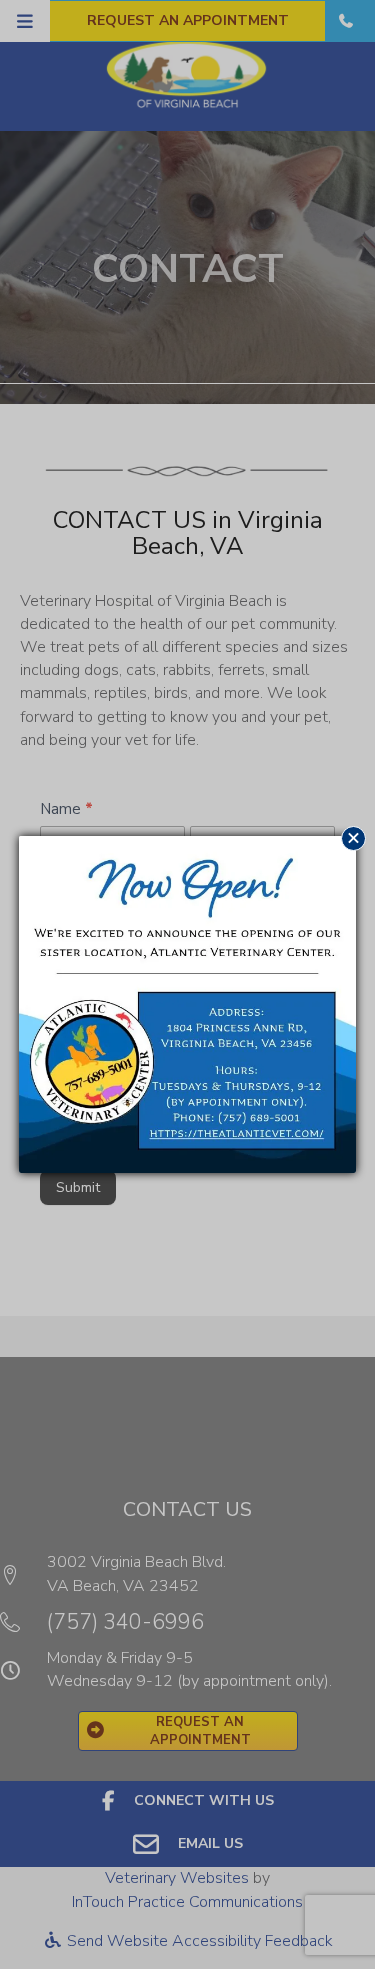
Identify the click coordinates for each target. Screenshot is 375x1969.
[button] (353, 838)
